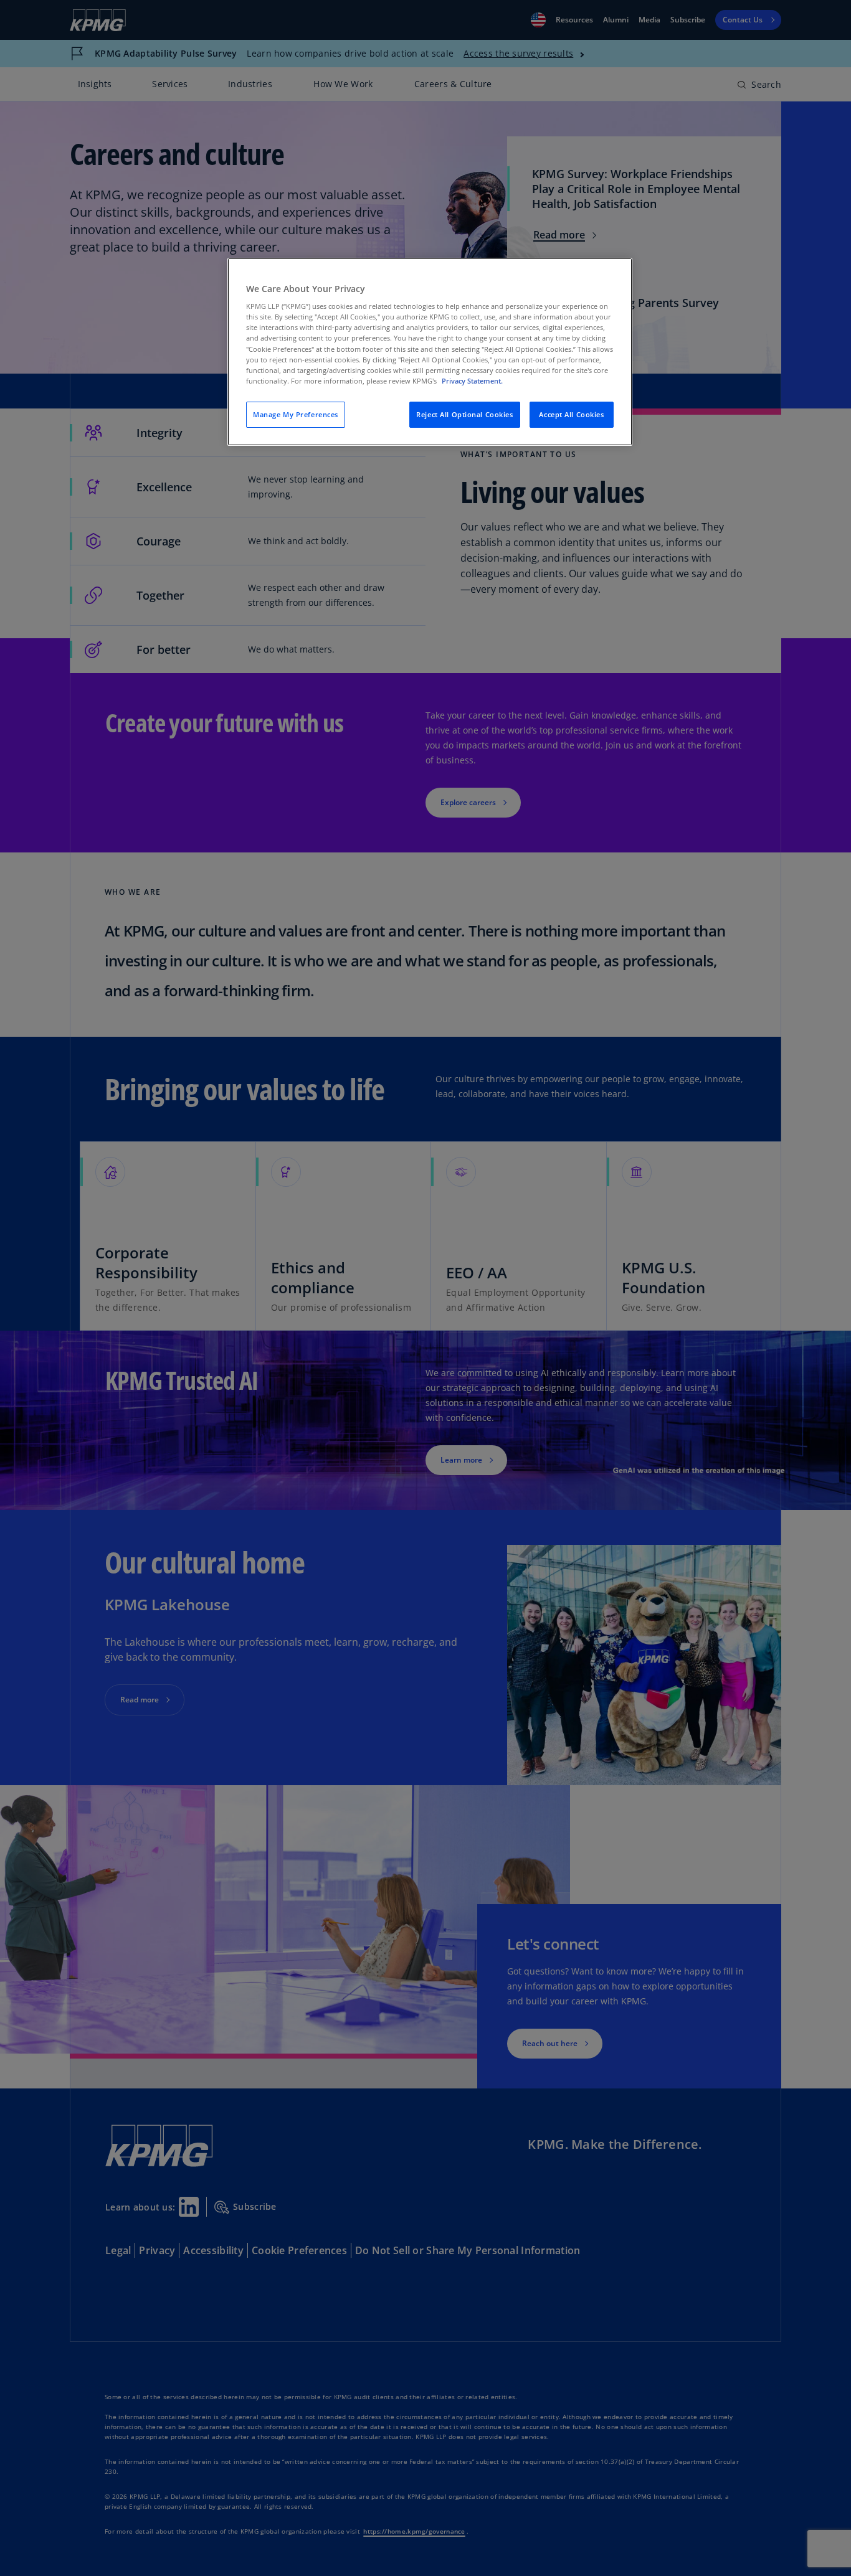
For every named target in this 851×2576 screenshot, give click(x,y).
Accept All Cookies (571, 414)
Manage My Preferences (296, 414)
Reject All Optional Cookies (464, 414)
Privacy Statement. (472, 381)
